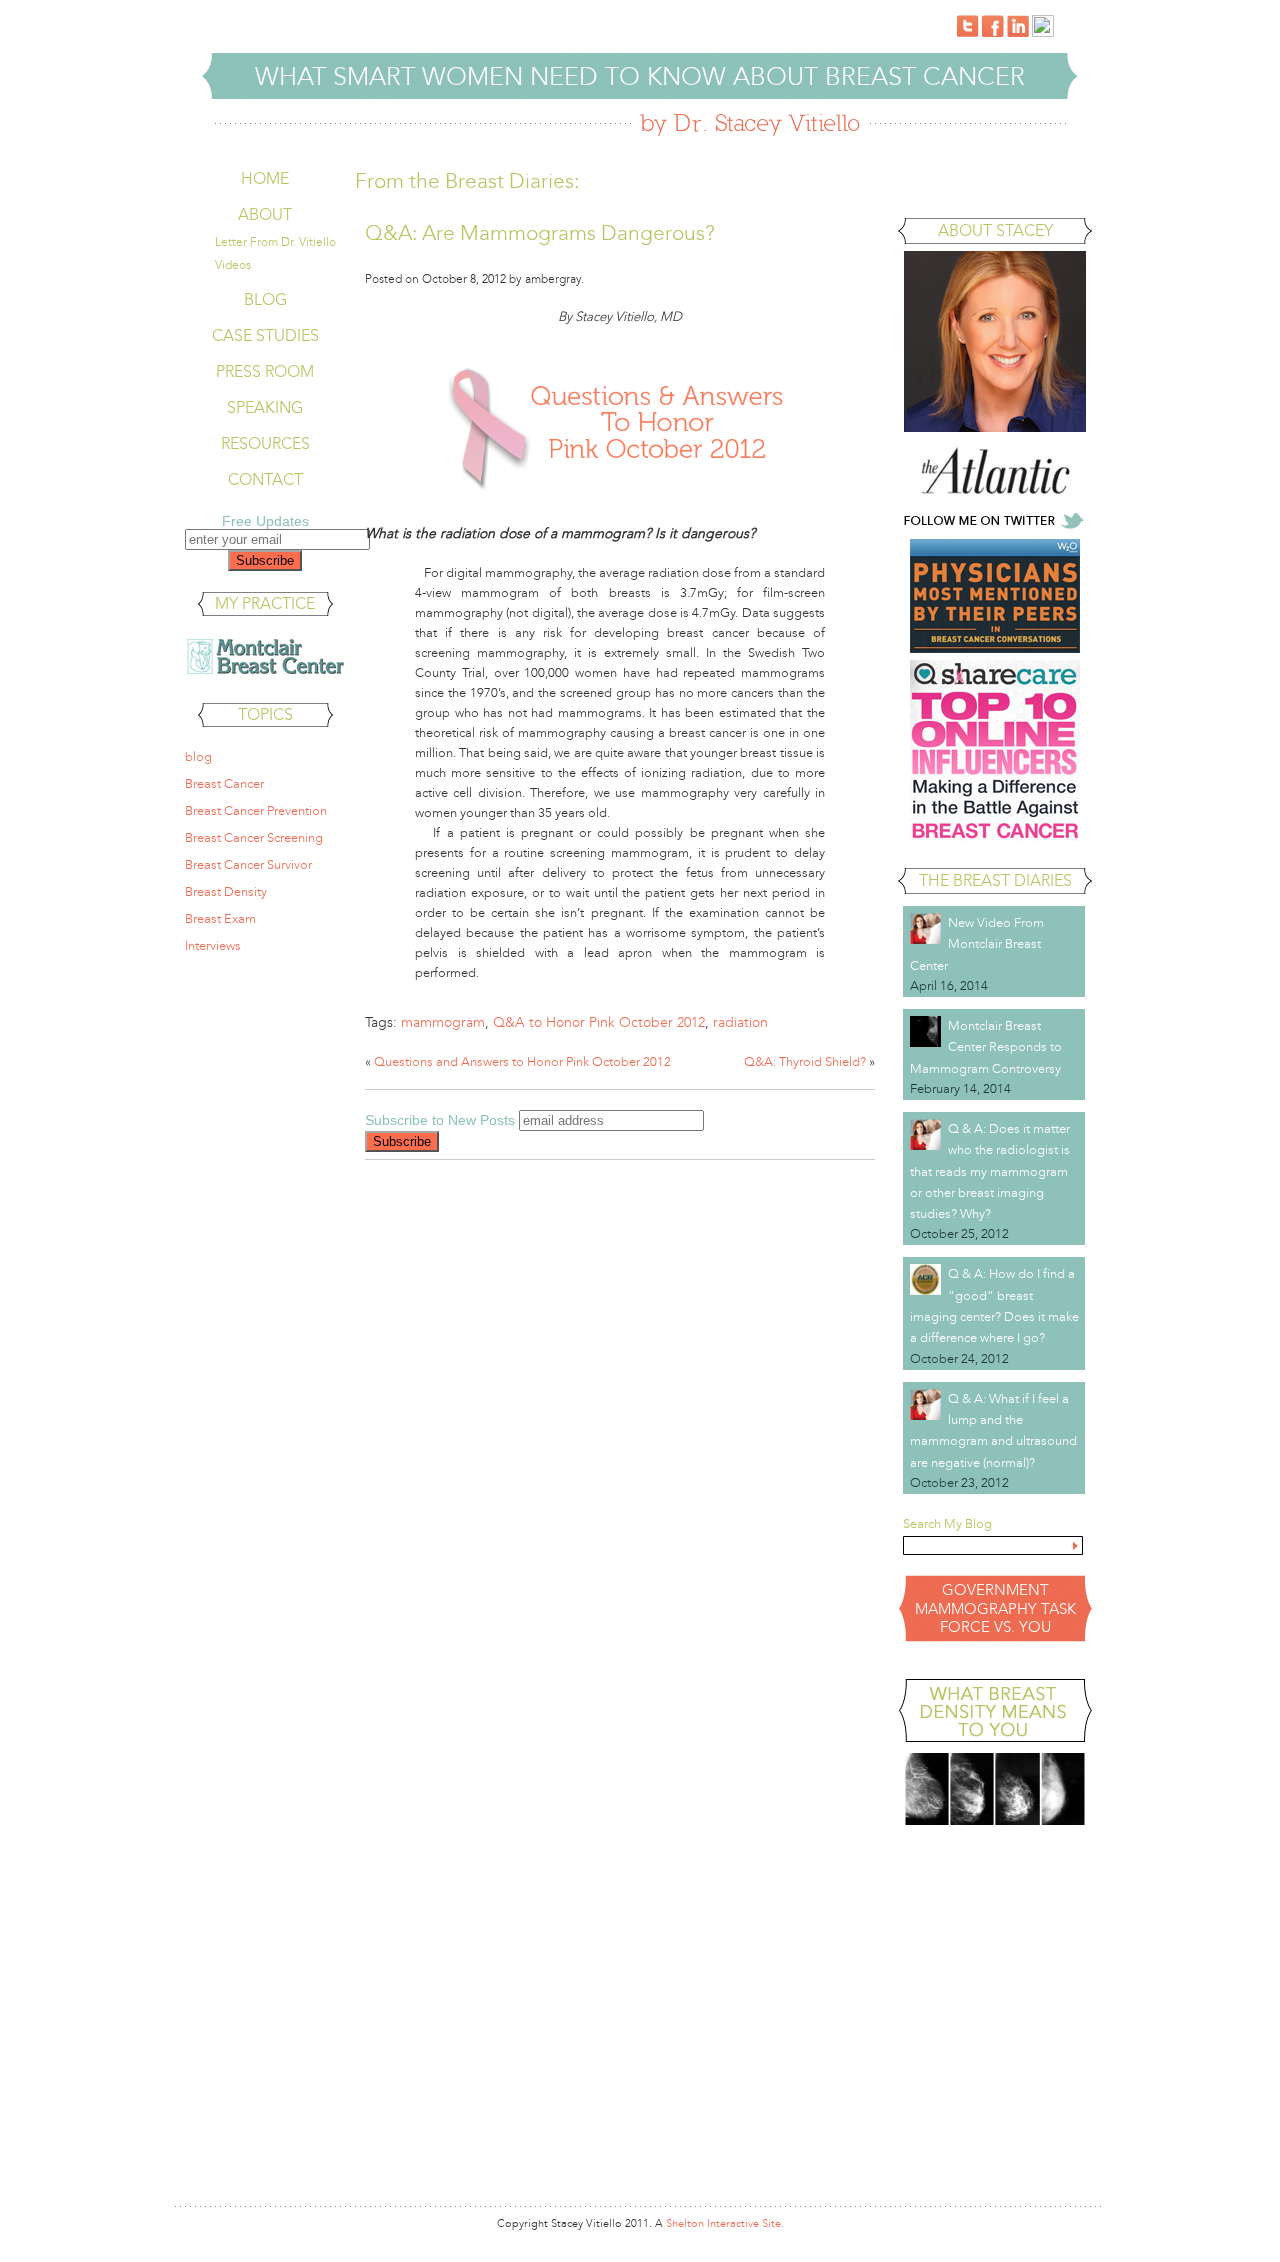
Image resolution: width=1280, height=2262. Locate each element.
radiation (740, 1022)
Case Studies (265, 335)
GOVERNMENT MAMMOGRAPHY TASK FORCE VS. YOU (995, 1608)
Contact (265, 479)
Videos (233, 265)
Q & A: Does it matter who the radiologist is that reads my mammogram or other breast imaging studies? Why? (990, 1171)
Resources (265, 443)
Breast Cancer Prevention (256, 811)
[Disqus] (620, 1430)
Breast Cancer (224, 784)
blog (198, 757)
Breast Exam (220, 919)
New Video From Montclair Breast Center (977, 944)
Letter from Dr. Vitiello (275, 242)
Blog (265, 299)
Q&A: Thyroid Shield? (805, 1062)
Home (265, 178)
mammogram (443, 1022)
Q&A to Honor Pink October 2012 (599, 1022)
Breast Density (226, 892)
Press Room (265, 371)
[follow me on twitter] (995, 528)
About (265, 214)
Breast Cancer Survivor (248, 865)
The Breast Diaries (995, 880)
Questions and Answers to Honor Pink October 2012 (522, 1062)
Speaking (265, 407)
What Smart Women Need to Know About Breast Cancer (640, 77)
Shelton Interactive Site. (725, 2223)
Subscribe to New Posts (440, 1120)
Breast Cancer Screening (254, 838)
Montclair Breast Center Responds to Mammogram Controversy (986, 1047)
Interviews (213, 946)
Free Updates (265, 521)
